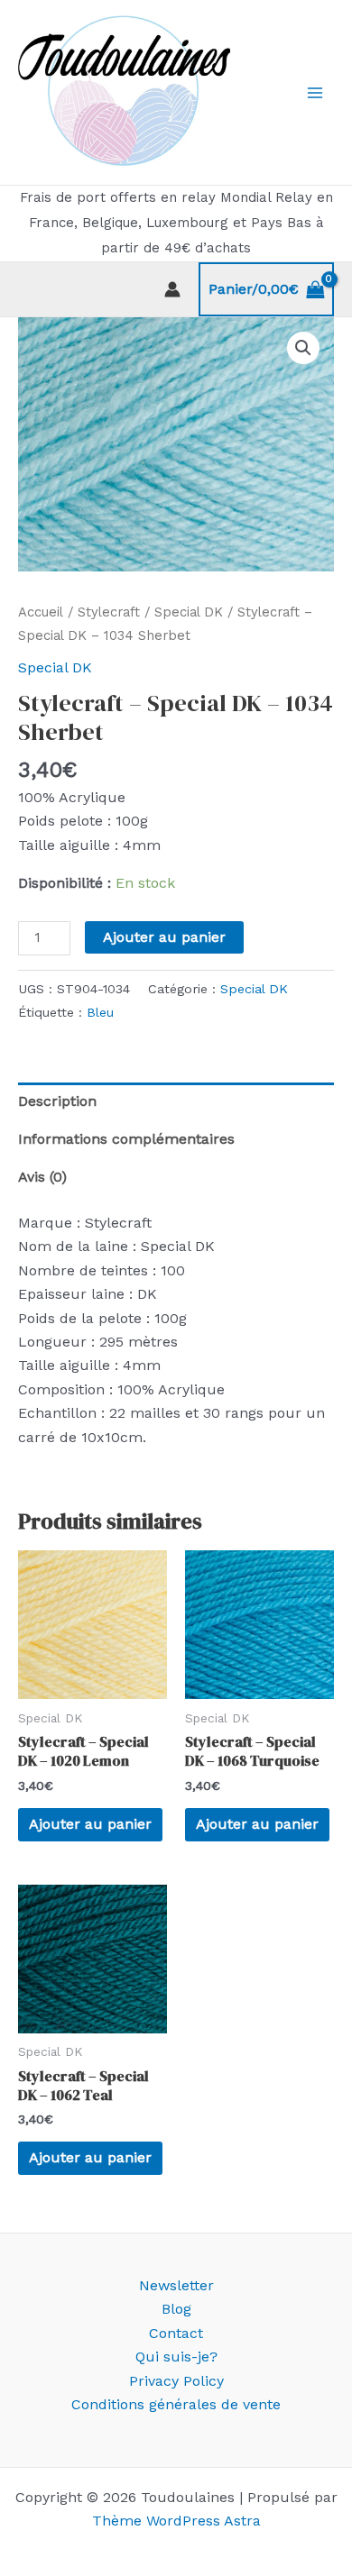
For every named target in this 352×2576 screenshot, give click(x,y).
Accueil (41, 612)
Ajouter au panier (164, 937)
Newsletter (176, 2285)
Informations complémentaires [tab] (126, 1139)
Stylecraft (109, 612)
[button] (303, 348)
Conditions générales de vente (176, 2404)
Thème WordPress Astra (176, 2521)
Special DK (189, 612)
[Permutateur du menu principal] (315, 93)
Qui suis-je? (176, 2357)
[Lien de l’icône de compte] (172, 289)
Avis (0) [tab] (42, 1177)
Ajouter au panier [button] (90, 1824)
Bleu (100, 1012)
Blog (176, 2309)
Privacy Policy (176, 2381)
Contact (176, 2333)
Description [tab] (57, 1101)
